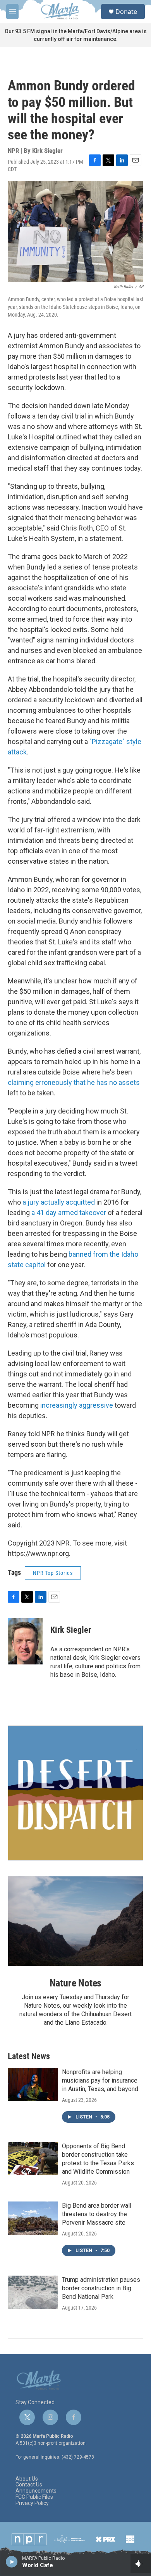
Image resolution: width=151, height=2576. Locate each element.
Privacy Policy (32, 2503)
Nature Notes (76, 1983)
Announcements (36, 2491)
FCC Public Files (34, 2497)
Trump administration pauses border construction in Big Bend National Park (101, 2288)
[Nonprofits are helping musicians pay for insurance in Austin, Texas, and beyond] (33, 2085)
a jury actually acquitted (59, 1202)
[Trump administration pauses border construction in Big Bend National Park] (33, 2292)
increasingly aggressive (77, 1405)
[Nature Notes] (75, 1921)
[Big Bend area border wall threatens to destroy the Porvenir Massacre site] (33, 2218)
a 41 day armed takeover (69, 1213)
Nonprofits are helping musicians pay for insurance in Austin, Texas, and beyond (100, 2080)
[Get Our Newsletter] (75, 1793)
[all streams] (141, 2564)
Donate (126, 12)
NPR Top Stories (53, 1573)
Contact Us (29, 2485)
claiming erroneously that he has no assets (74, 1082)
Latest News (29, 2056)
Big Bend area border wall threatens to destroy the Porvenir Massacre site (97, 2214)
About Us (27, 2479)
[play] (12, 2561)
